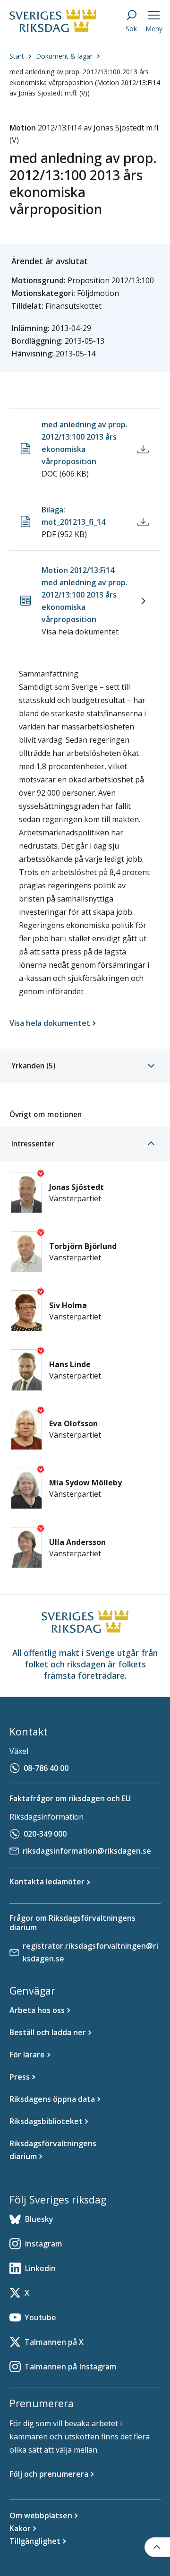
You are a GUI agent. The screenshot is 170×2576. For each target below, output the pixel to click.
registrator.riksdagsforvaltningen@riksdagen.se (90, 1952)
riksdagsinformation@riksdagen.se (87, 1851)
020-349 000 (45, 1834)
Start (17, 56)
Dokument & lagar (64, 56)
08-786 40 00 (46, 1768)
